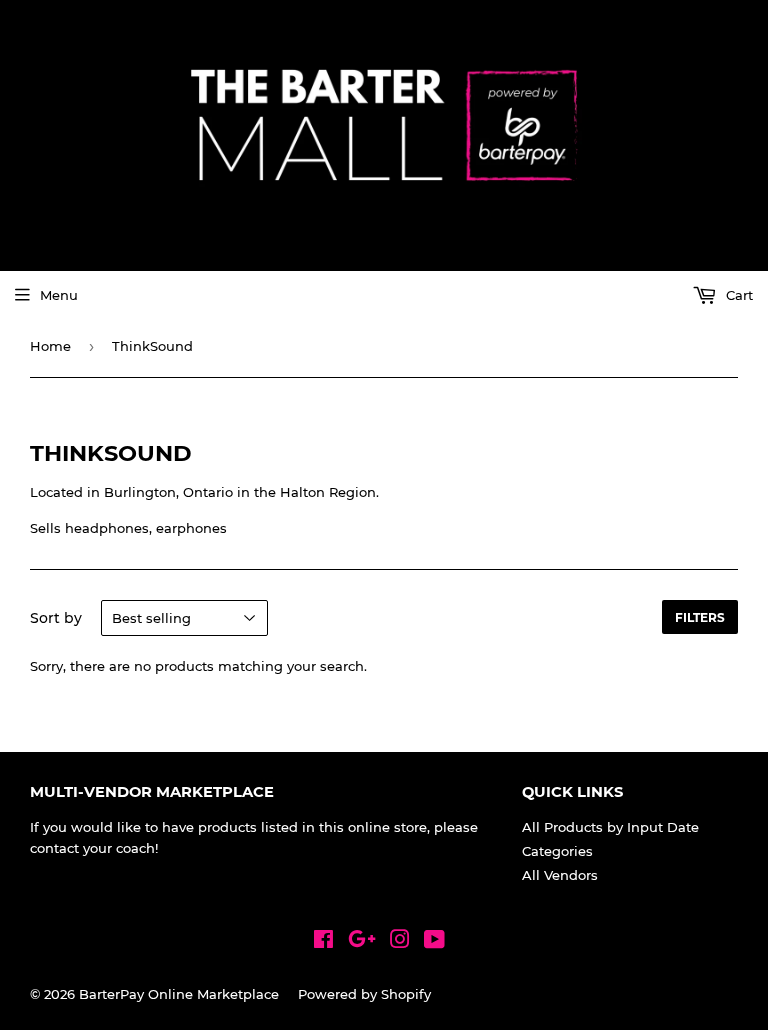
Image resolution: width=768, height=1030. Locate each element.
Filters (700, 617)
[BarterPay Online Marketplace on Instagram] (400, 942)
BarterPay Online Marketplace (179, 994)
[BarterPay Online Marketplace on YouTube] (434, 942)
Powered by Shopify (364, 994)
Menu (59, 295)
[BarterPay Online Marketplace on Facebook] (323, 942)
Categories (557, 851)
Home (50, 346)
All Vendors (560, 875)
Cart (737, 295)
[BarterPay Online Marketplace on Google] (362, 942)
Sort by (56, 618)
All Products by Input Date (610, 827)
